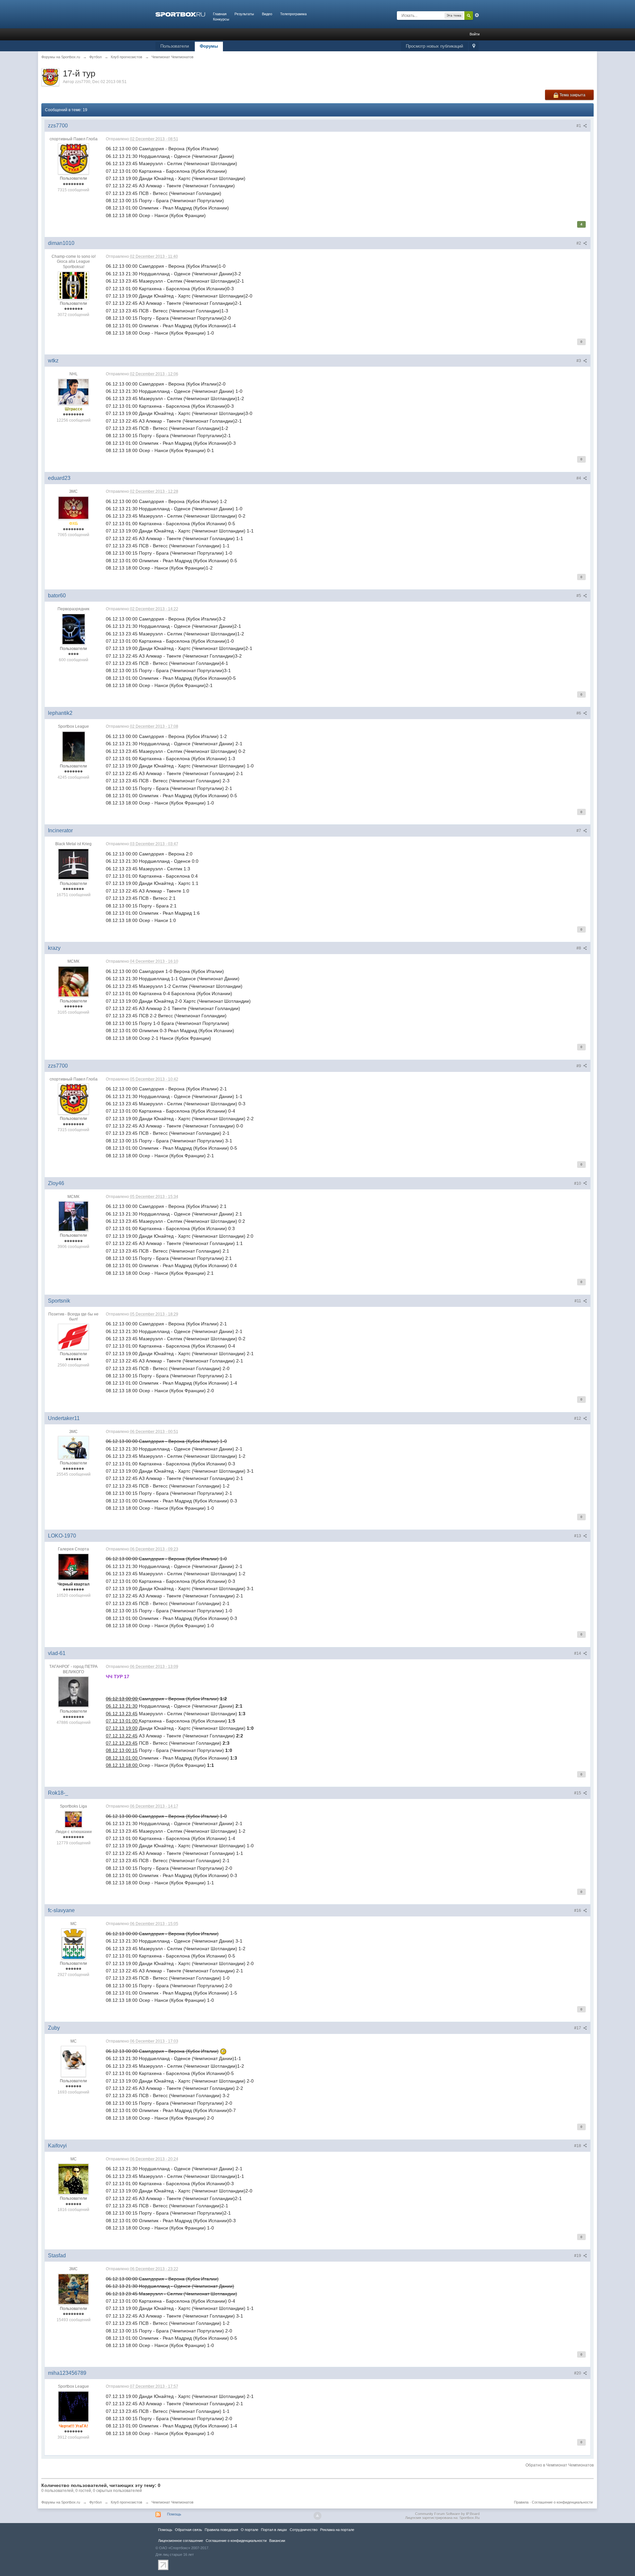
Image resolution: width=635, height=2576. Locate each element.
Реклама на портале (337, 2530)
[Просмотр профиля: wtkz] (73, 391)
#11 (578, 1301)
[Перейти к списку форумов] (180, 14)
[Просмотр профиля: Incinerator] (73, 864)
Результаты (244, 14)
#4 (579, 478)
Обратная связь (189, 2530)
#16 (578, 1910)
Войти (475, 34)
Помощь (174, 2514)
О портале (250, 2530)
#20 (578, 2373)
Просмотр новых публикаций (434, 46)
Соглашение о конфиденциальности (562, 2502)
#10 (578, 1183)
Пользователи (175, 46)
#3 (579, 361)
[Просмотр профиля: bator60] (74, 629)
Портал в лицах (274, 2530)
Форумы (209, 46)
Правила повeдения (221, 2530)
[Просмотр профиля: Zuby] (73, 2061)
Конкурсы (221, 19)
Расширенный (477, 15)
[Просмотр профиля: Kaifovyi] (73, 2179)
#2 (579, 243)
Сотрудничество (304, 2530)
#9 (579, 1066)
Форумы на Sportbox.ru (61, 2502)
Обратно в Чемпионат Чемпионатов (560, 2465)
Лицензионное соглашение (181, 2541)
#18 (578, 2146)
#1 (579, 126)
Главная (220, 14)
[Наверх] (317, 2516)
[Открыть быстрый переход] (474, 46)
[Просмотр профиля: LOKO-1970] (73, 1567)
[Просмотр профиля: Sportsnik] (73, 1336)
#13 (578, 1536)
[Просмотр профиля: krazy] (73, 981)
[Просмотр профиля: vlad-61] (73, 1691)
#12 (578, 1418)
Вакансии (277, 2541)
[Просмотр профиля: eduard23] (73, 508)
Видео (267, 14)
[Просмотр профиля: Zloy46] (73, 1216)
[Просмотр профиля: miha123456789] (73, 2406)
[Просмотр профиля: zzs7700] (73, 159)
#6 (579, 713)
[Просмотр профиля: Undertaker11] (73, 1447)
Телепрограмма (293, 14)
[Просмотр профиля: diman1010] (73, 285)
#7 (579, 831)
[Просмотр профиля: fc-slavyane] (74, 1944)
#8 (579, 948)
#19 (578, 2256)
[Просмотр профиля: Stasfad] (73, 2289)
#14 (578, 1653)
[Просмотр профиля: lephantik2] (74, 746)
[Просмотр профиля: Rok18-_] (73, 1819)
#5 (579, 596)
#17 (578, 2028)
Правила (521, 2502)
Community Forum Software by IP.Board (447, 2514)
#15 (578, 1793)
